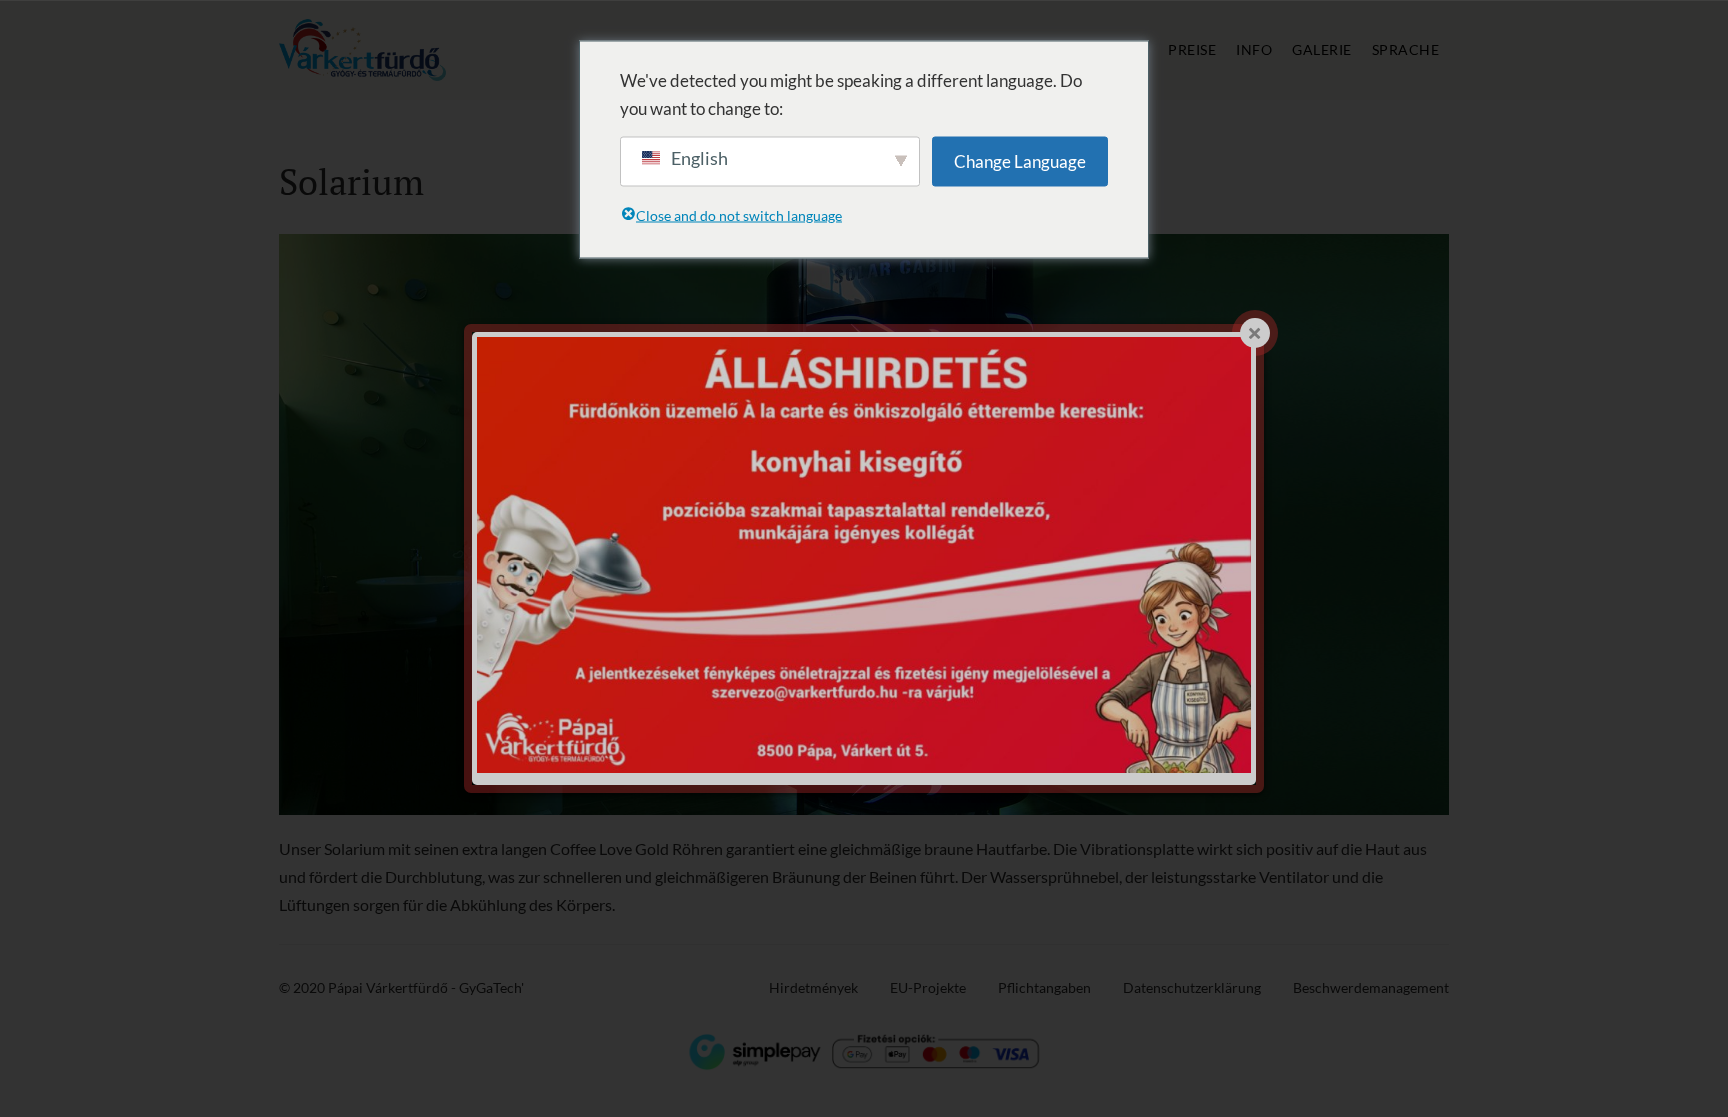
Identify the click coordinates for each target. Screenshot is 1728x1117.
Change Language (1020, 160)
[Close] (1255, 333)
